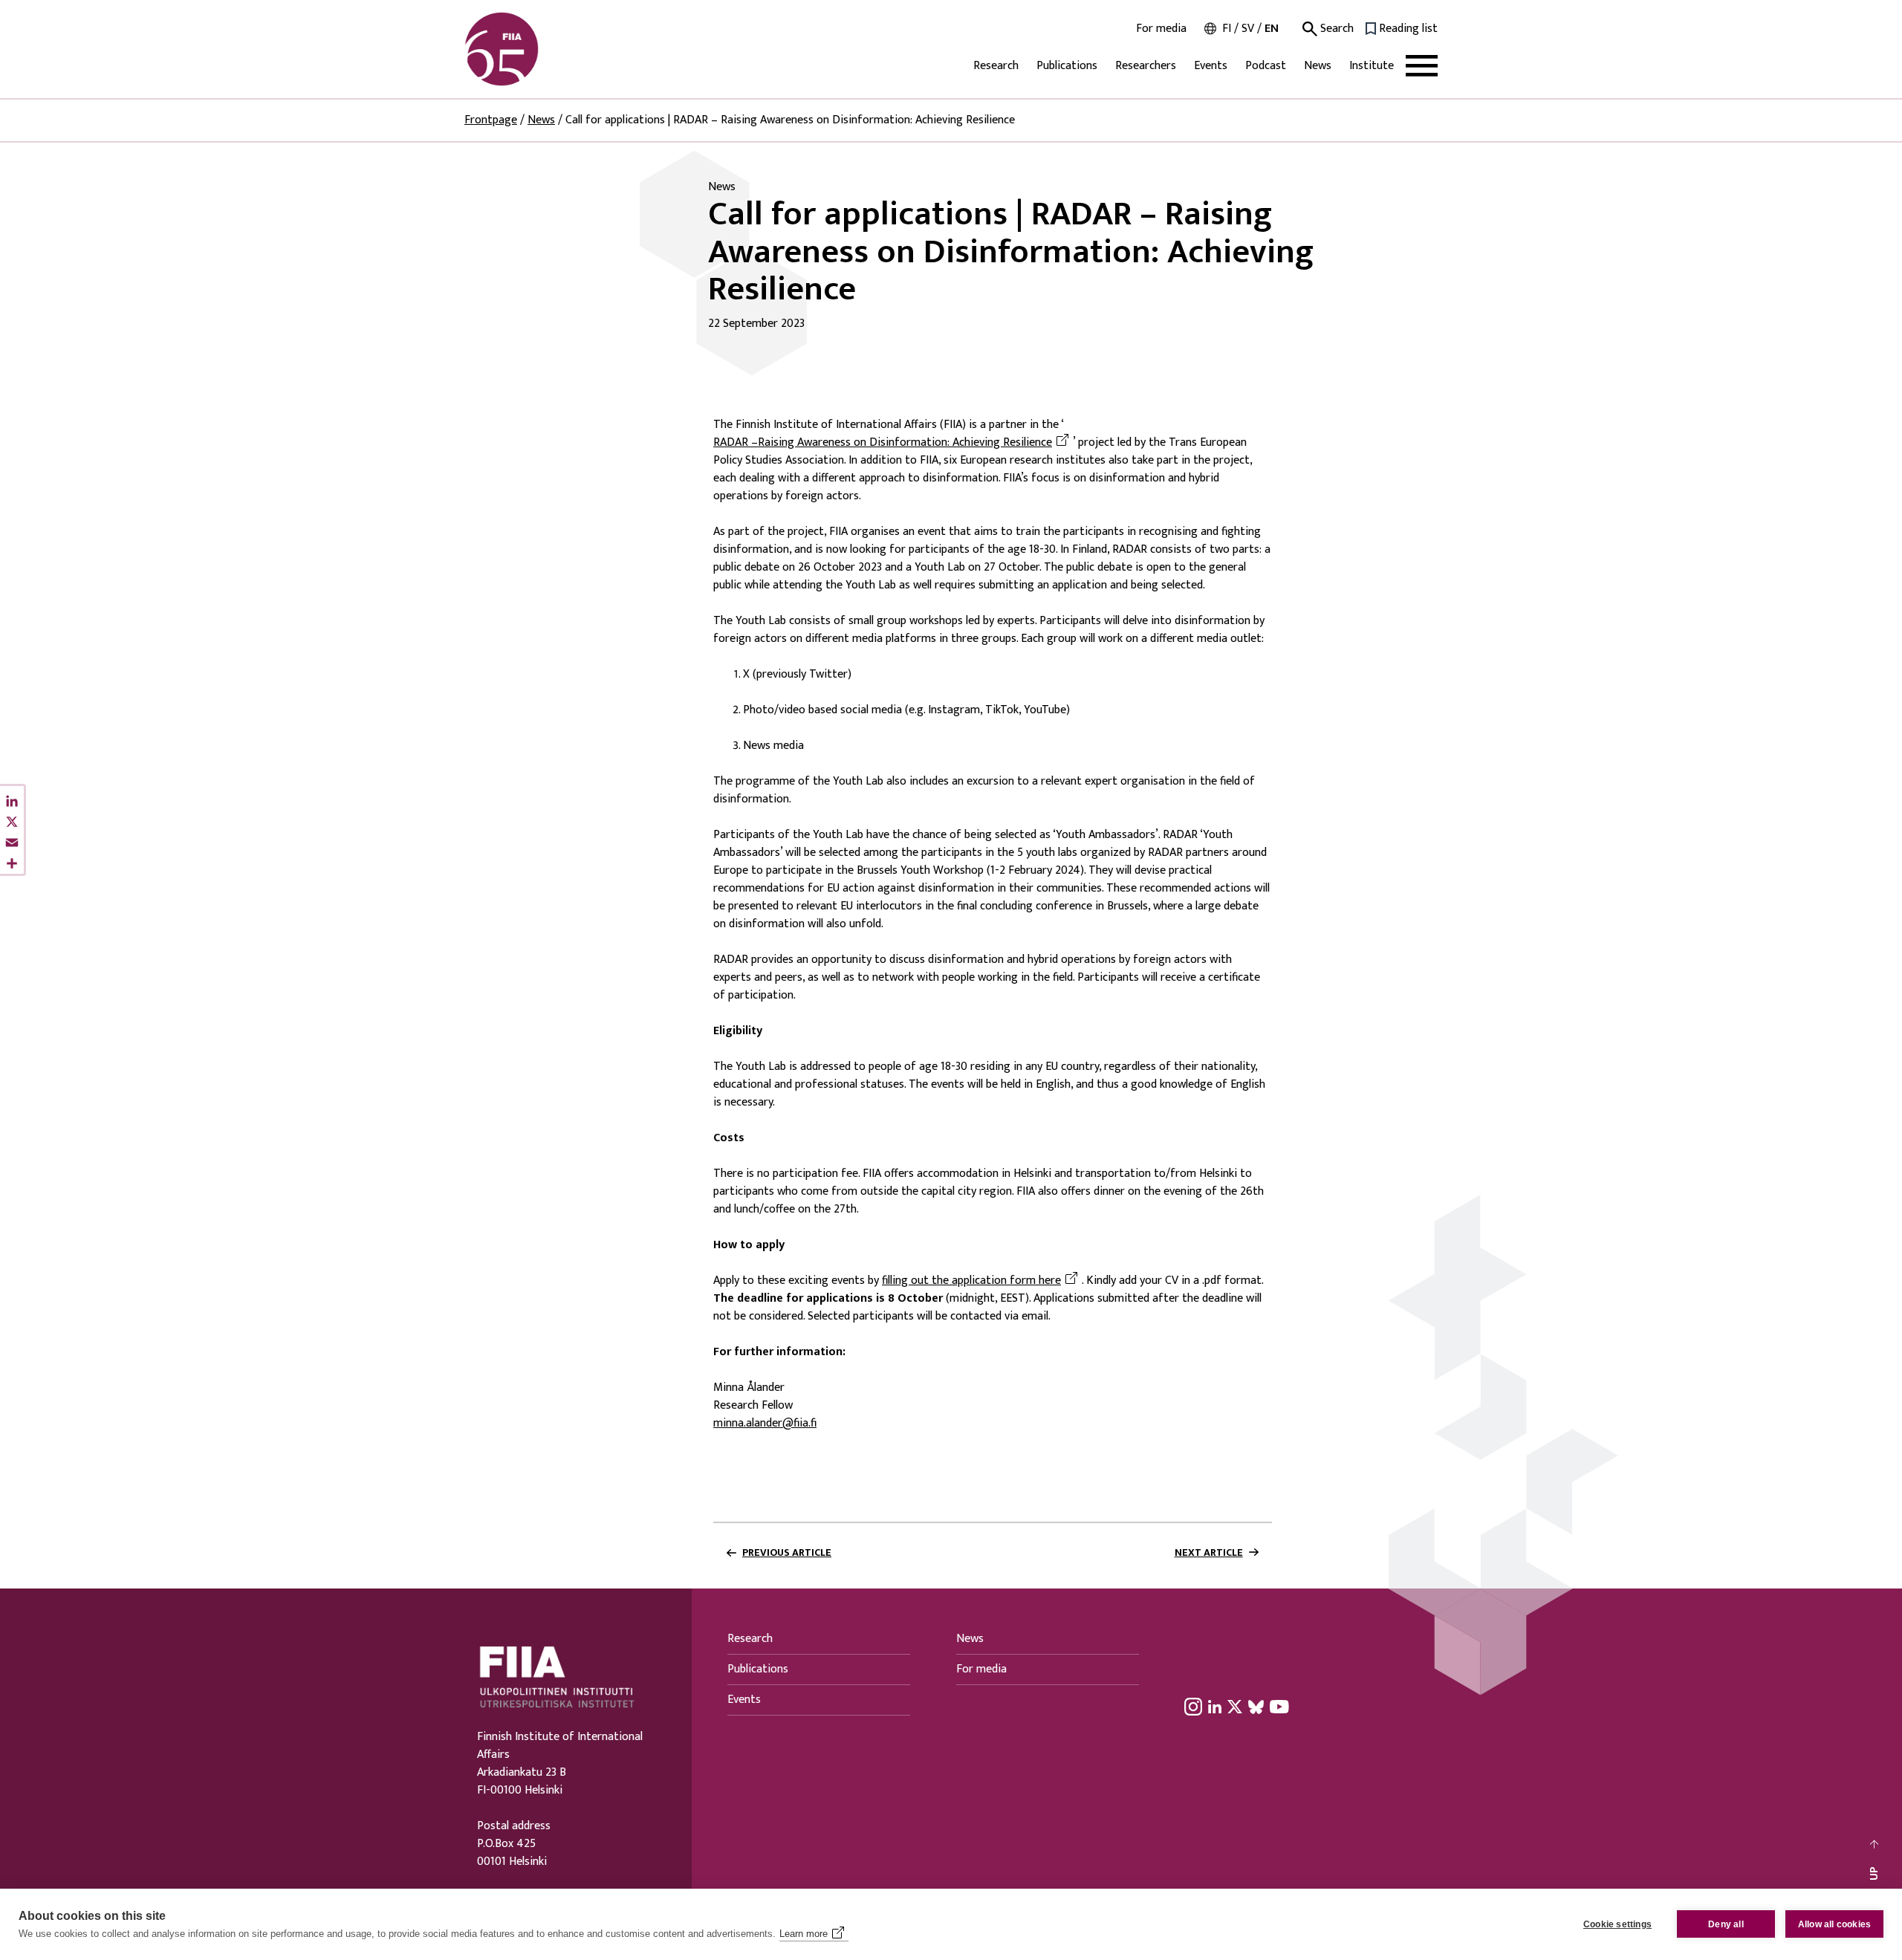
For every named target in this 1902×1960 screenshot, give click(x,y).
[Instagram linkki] (1193, 1707)
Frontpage (491, 120)
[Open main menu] (1422, 66)
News (1318, 66)
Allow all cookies (1834, 1924)
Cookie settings (1617, 1924)
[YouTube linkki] (1279, 1707)
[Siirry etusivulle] (536, 49)
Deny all (1726, 1924)
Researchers (1146, 66)
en (1272, 29)
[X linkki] (1235, 1707)
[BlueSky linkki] (1256, 1707)
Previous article (787, 1553)
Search (1335, 29)
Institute (1372, 66)
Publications (1067, 66)
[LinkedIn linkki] (1215, 1707)
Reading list (1408, 29)
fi (1227, 29)
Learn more (804, 1934)
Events (1211, 66)
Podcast (1266, 66)
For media (1161, 29)
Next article (1209, 1553)
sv (1248, 29)
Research (996, 66)
